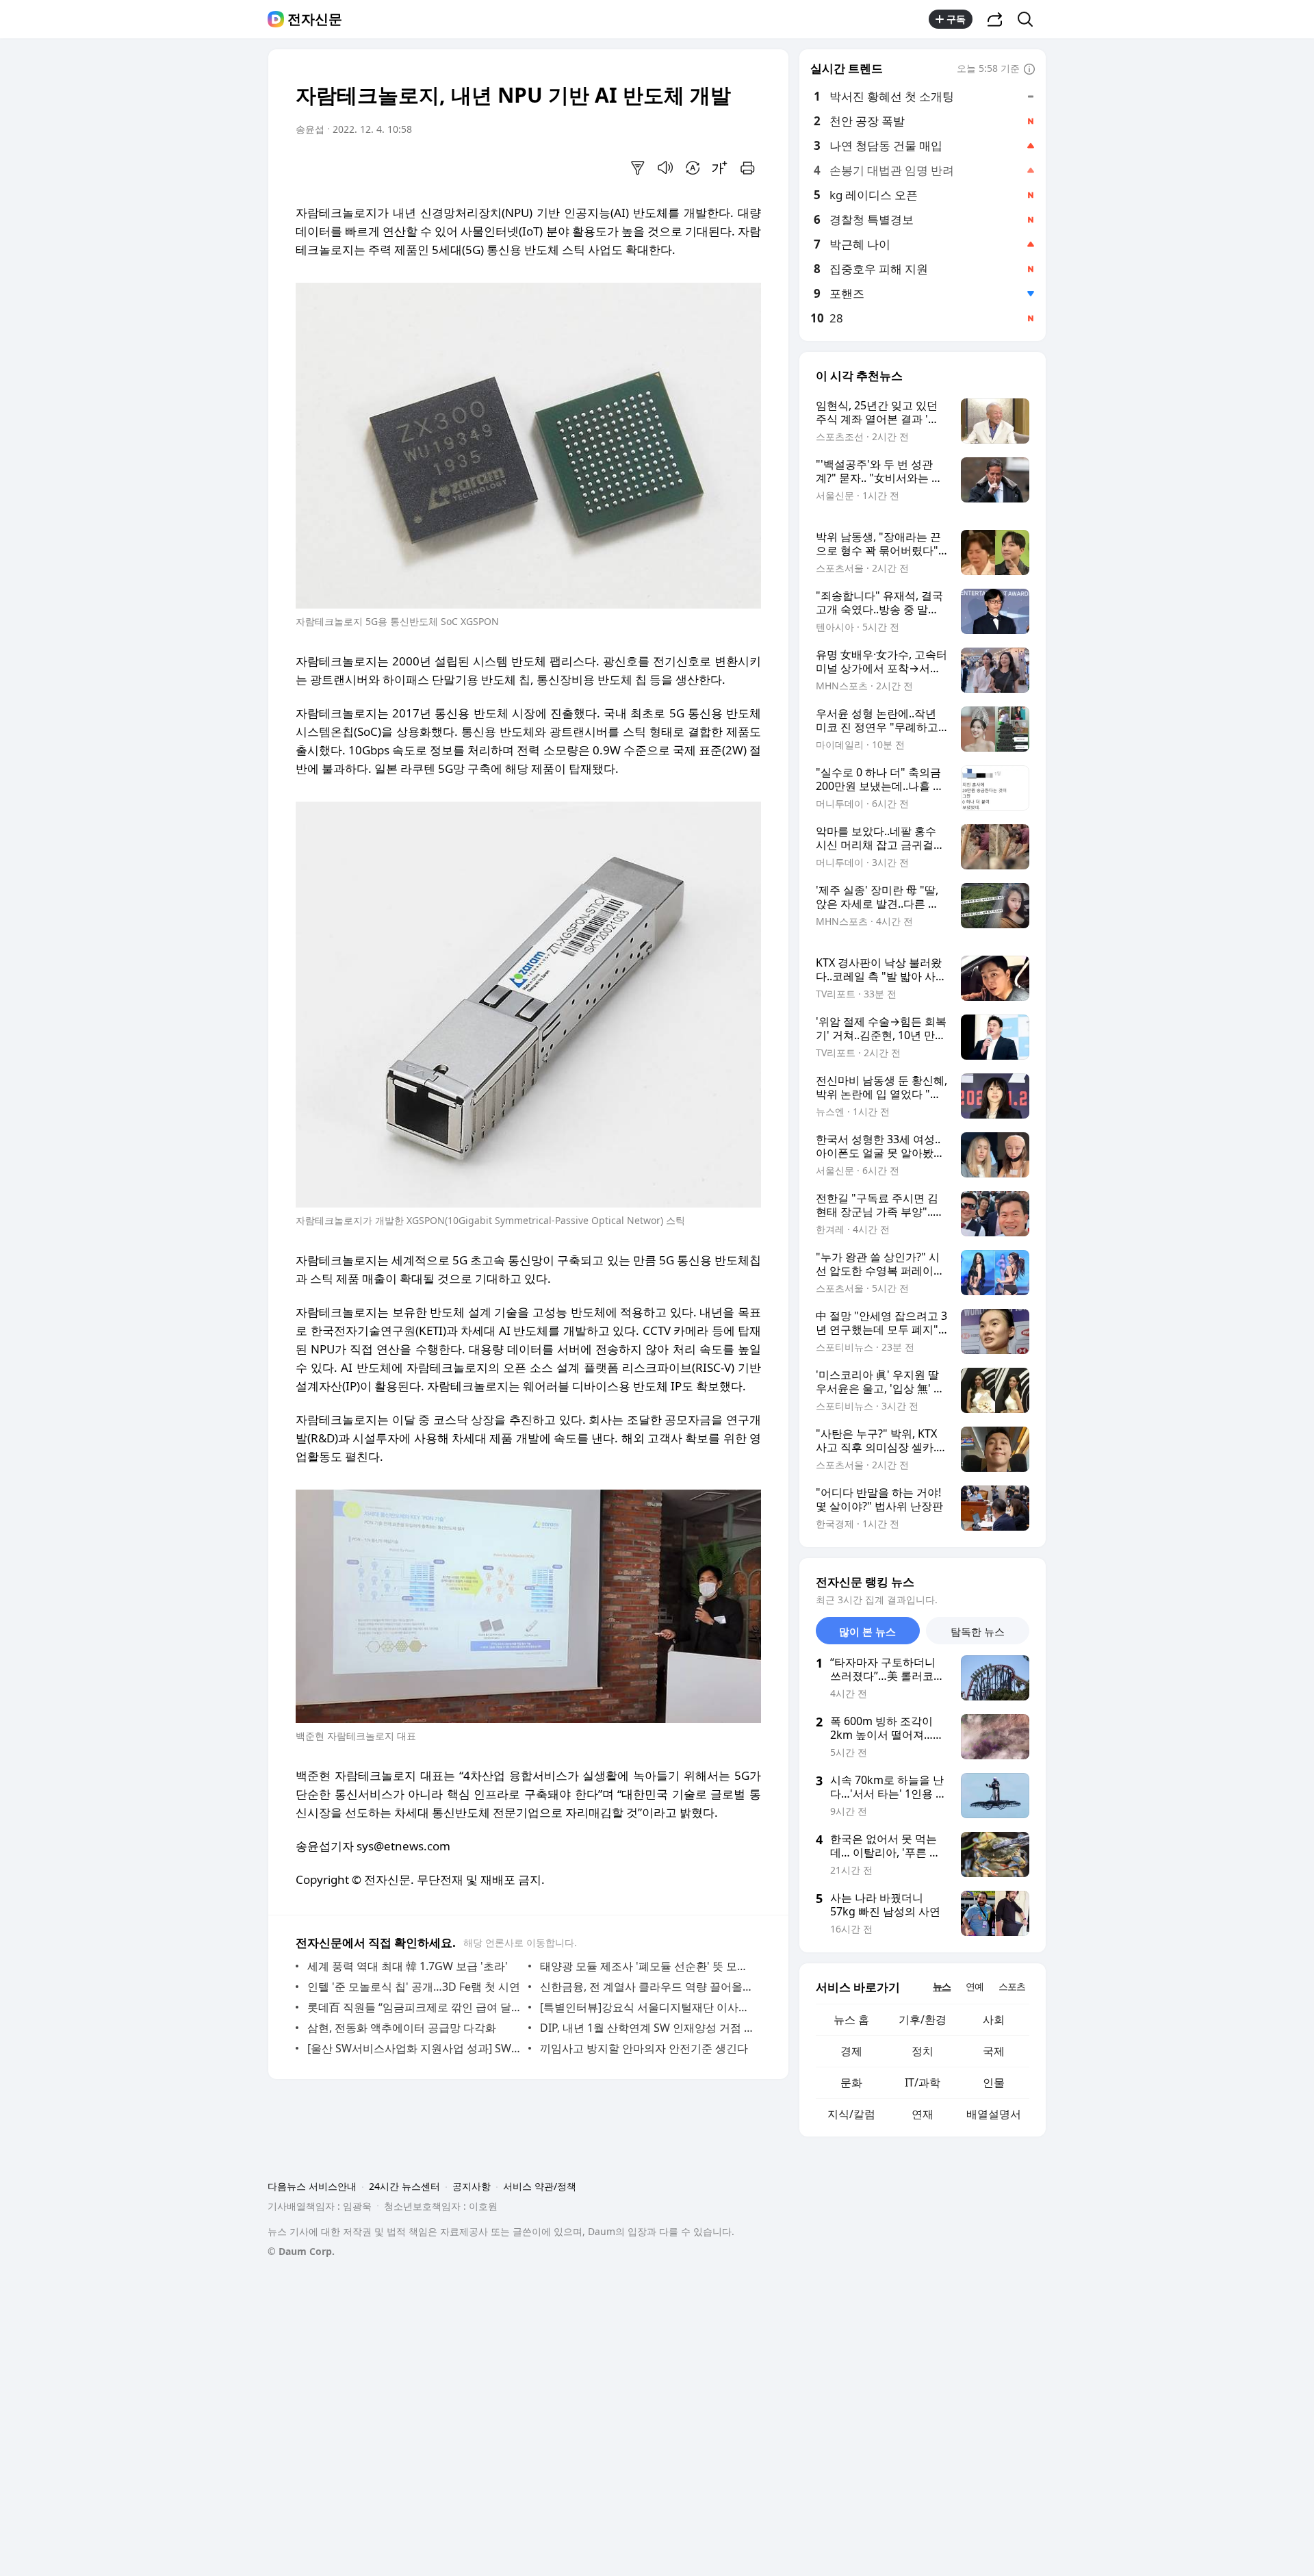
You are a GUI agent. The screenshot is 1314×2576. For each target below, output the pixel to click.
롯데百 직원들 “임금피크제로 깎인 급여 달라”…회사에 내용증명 (414, 2007)
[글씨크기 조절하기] (720, 168)
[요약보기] (638, 168)
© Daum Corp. (301, 2251)
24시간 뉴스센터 (404, 2186)
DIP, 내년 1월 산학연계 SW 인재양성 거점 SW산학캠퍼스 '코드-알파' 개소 (647, 2028)
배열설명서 (994, 2114)
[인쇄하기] (747, 168)
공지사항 (472, 2186)
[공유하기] (995, 19)
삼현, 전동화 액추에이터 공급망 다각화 (402, 2028)
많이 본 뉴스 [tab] (867, 1631)
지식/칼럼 (851, 2114)
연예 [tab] (975, 1986)
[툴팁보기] (1029, 70)
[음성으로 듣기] (665, 168)
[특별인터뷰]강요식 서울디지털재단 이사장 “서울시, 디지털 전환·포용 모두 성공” (647, 2007)
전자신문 (315, 19)
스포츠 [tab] (1012, 1986)
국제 (994, 2051)
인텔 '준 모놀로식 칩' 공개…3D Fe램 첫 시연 (414, 1987)
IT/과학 (923, 2082)
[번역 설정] (693, 168)
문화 (851, 2082)
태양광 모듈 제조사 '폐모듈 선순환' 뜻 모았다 (647, 1966)
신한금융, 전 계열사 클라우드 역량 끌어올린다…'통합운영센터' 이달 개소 (647, 1987)
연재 (923, 2114)
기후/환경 (923, 2019)
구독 (956, 19)
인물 (994, 2082)
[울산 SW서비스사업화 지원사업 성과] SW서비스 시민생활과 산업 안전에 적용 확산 (414, 2048)
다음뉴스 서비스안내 (312, 2186)
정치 (923, 2051)
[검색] (1030, 19)
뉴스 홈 (851, 2019)
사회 (994, 2019)
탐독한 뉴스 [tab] (978, 1631)
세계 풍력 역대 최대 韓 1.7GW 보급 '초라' (408, 1966)
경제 (851, 2051)
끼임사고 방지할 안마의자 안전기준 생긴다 (644, 2048)
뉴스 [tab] (942, 1986)
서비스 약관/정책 (540, 2186)
